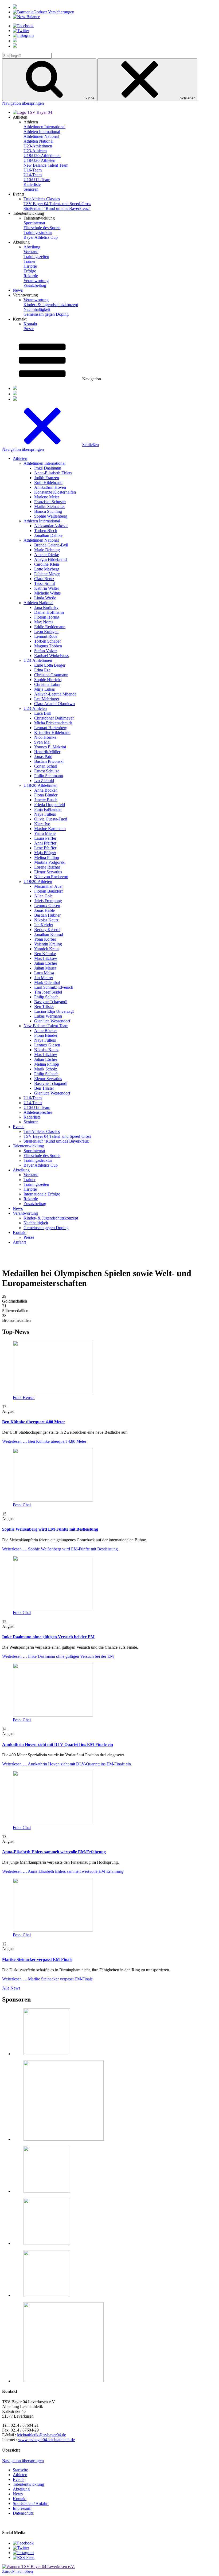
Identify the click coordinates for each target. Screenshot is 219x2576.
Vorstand (31, 252)
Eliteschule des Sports (42, 228)
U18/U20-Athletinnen (42, 156)
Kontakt (30, 324)
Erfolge (30, 271)
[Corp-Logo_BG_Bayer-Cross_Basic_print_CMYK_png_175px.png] (47, 2054)
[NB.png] (64, 2139)
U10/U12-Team (37, 180)
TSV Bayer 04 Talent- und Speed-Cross (57, 204)
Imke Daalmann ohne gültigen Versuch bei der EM (48, 1637)
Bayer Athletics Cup (41, 237)
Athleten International (42, 132)
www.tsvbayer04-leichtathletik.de (46, 2440)
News (18, 290)
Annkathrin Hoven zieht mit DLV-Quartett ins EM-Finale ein (58, 1744)
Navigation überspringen (23, 103)
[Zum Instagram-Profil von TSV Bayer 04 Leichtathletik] (23, 2553)
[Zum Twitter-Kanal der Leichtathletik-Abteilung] (21, 2548)
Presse (29, 329)
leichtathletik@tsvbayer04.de (42, 2435)
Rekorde (31, 276)
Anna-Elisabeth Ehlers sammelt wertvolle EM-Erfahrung (54, 1852)
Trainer (30, 261)
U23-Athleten (35, 151)
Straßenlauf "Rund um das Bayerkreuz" (57, 208)
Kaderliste (32, 184)
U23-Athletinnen (38, 146)
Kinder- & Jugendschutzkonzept (51, 305)
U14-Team (33, 175)
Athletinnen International (44, 127)
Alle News (11, 1988)
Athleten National (38, 141)
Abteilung (32, 247)
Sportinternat (34, 223)
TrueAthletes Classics (42, 199)
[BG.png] (47, 2191)
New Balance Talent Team (46, 165)
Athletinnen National (41, 136)
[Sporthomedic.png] (64, 2381)
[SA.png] (47, 2295)
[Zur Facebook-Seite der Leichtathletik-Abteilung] (23, 2543)
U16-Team (33, 170)
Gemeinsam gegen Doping (46, 314)
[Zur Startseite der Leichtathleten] (32, 112)
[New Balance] (26, 17)
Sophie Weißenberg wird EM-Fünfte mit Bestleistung (50, 1529)
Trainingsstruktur (38, 232)
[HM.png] (47, 2243)
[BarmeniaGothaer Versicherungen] (44, 12)
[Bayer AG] (15, 7)
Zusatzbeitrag (35, 285)
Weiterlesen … (44, 1441)
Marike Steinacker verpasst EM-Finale (37, 1959)
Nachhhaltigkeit (37, 309)
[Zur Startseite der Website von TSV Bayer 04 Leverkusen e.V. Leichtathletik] (38, 2567)
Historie (30, 266)
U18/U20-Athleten (39, 160)
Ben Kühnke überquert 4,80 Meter (34, 1422)
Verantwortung (36, 281)
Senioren (31, 189)
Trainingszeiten (36, 257)
